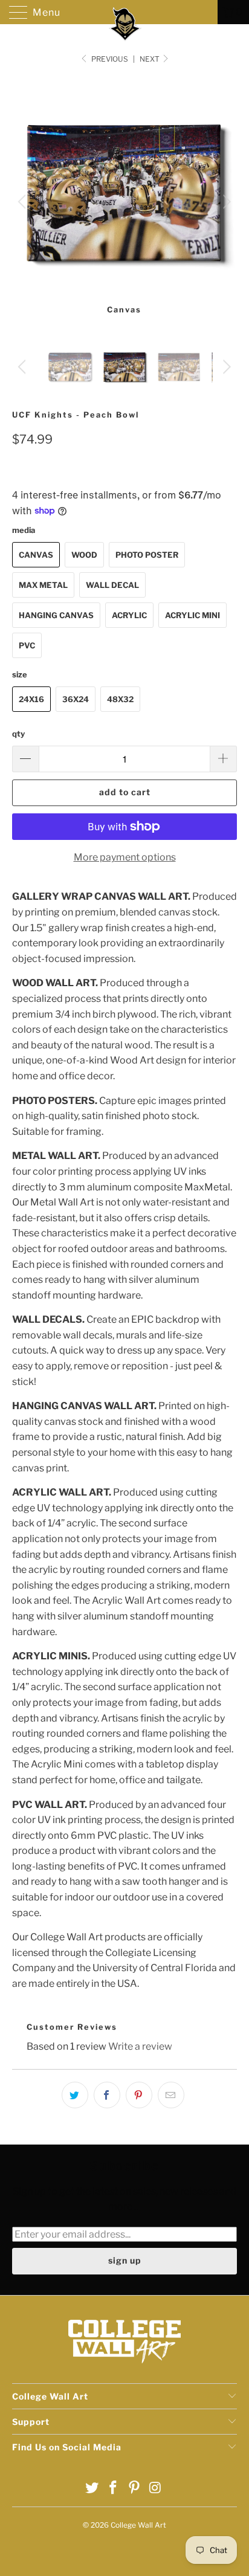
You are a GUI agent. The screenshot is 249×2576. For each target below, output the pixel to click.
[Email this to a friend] (171, 2095)
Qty (18, 734)
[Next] (225, 202)
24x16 (31, 699)
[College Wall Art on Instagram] (155, 2489)
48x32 (120, 699)
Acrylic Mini (192, 615)
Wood (84, 555)
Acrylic (129, 615)
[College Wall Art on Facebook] (114, 2489)
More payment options (125, 857)
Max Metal (43, 585)
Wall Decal (112, 585)
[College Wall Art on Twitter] (92, 2489)
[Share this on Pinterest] (139, 2095)
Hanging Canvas (56, 615)
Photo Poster (147, 555)
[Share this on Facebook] (107, 2095)
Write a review (140, 2046)
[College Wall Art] (124, 12)
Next (150, 59)
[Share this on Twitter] (75, 2095)
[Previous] (24, 202)
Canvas (36, 555)
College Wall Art (138, 2525)
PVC (27, 645)
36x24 (76, 699)
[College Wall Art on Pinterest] (135, 2489)
